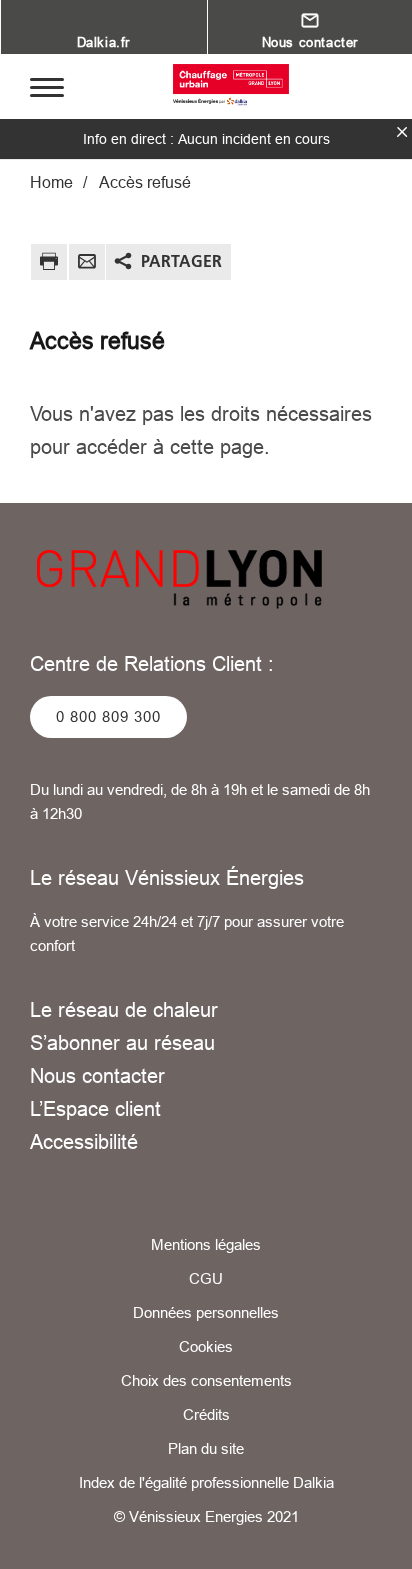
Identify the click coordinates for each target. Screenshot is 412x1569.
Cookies (206, 1346)
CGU (206, 1278)
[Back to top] (369, 1536)
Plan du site (206, 1448)
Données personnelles (206, 1312)
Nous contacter (97, 1075)
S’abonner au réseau (122, 1042)
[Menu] (47, 86)
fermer (402, 132)
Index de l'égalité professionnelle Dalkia (206, 1482)
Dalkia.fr (103, 42)
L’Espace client (95, 1108)
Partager (181, 261)
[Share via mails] (87, 264)
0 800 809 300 (108, 716)
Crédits (206, 1414)
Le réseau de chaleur (124, 1009)
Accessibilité (84, 1141)
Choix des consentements (206, 1380)
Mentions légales (206, 1244)
